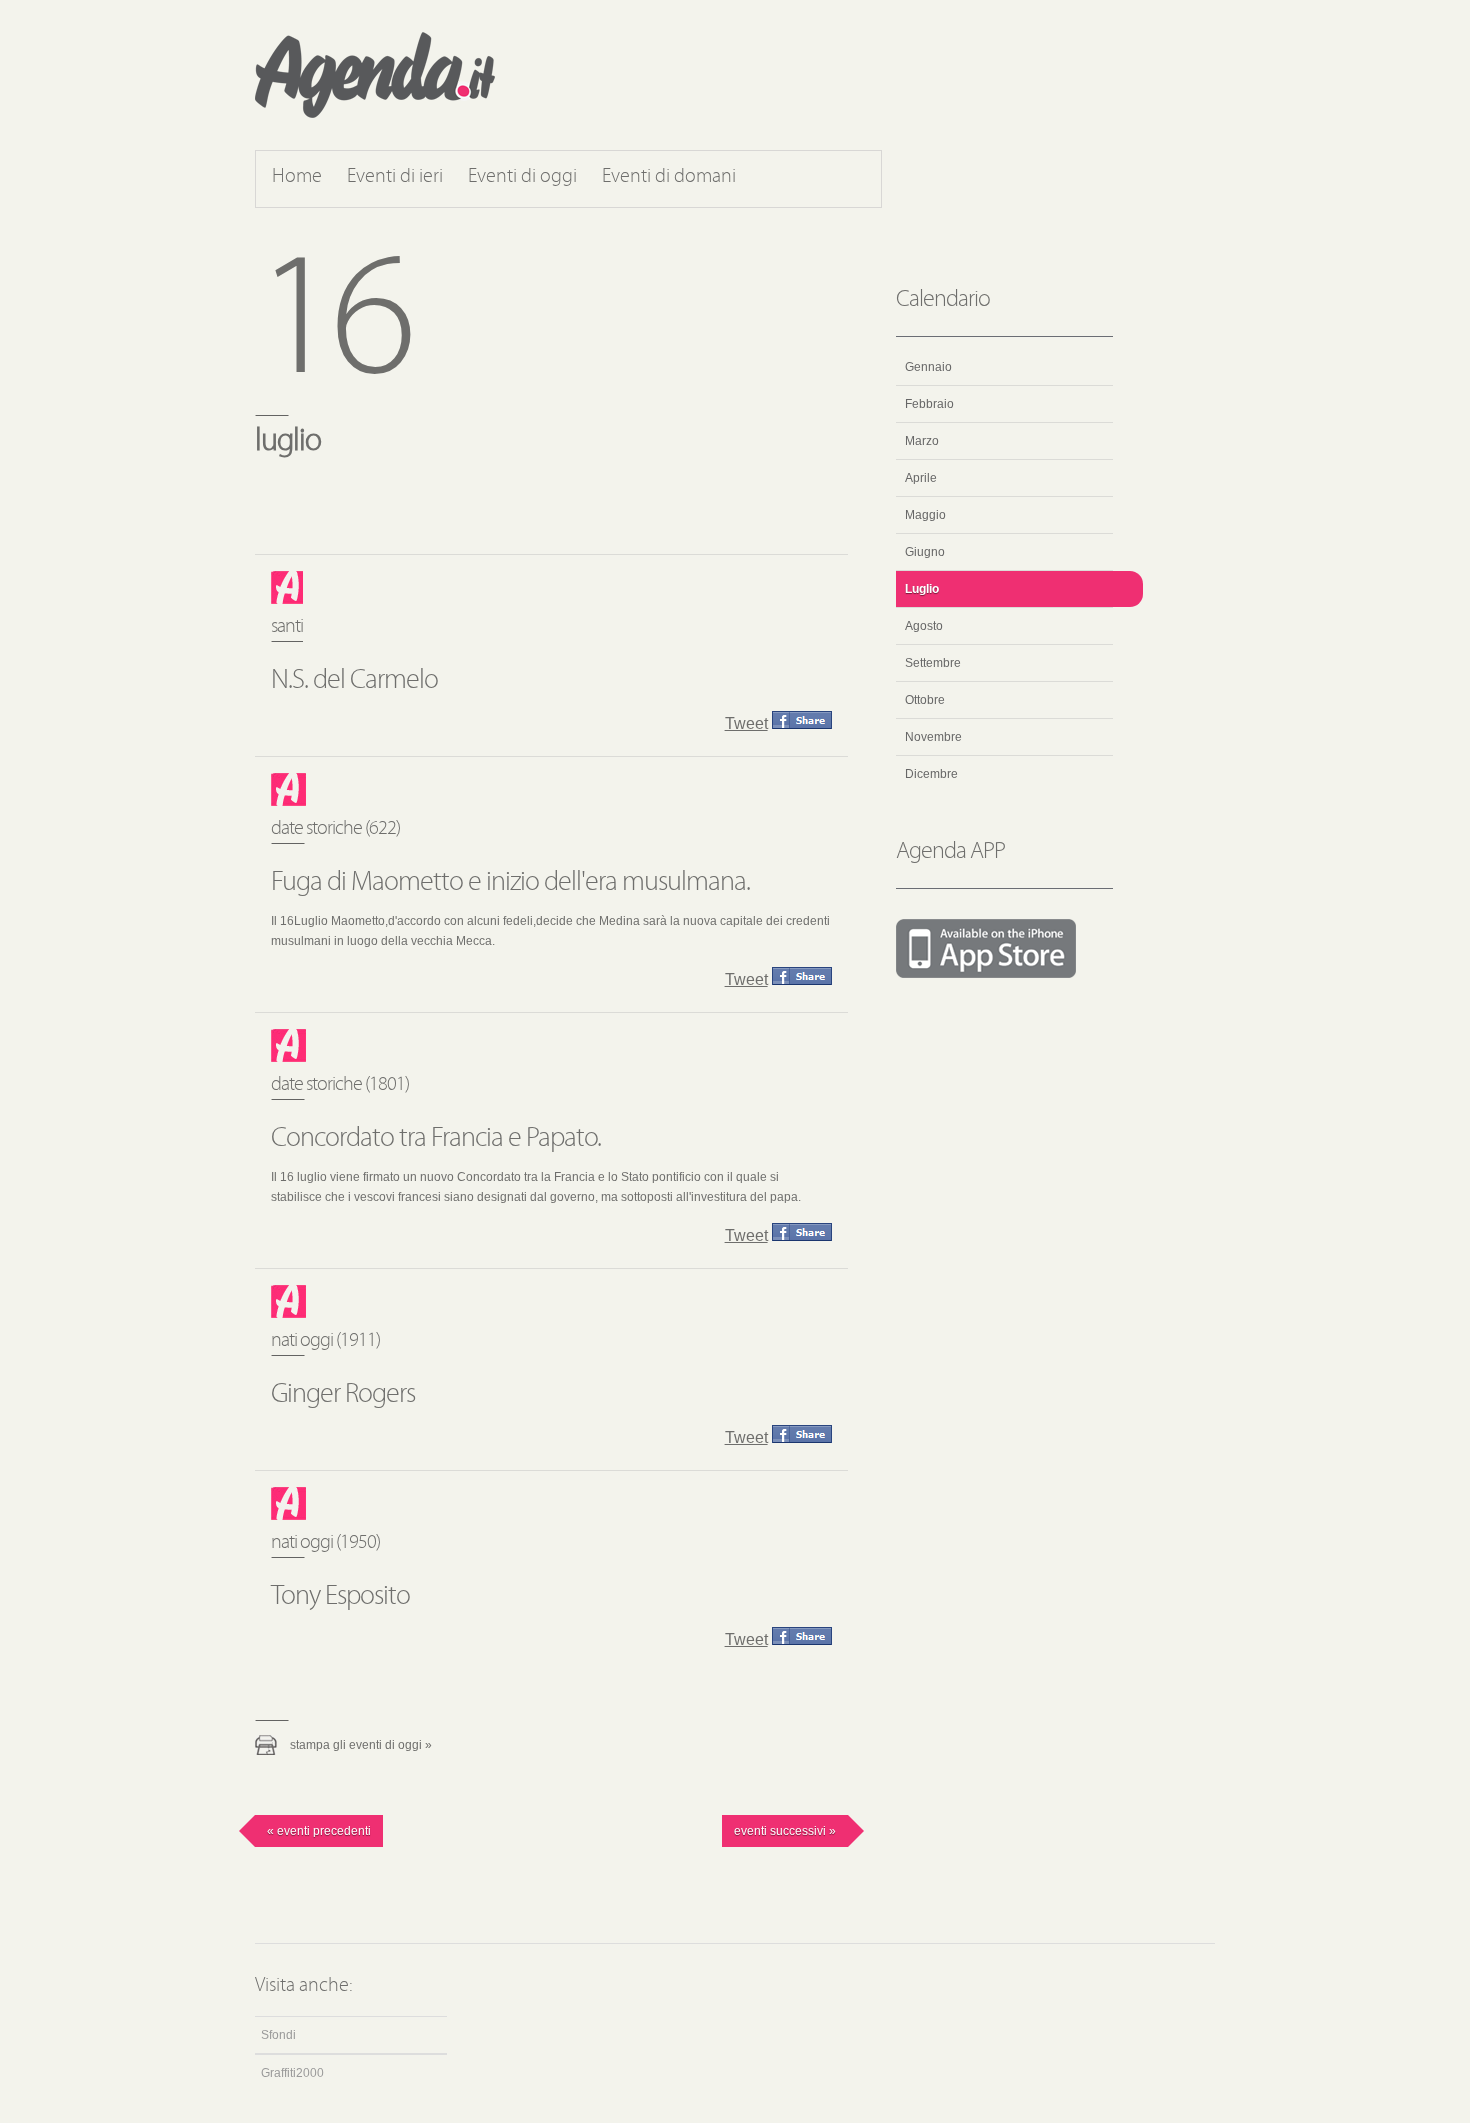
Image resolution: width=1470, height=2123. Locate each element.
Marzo (922, 441)
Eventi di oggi (522, 177)
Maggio (925, 515)
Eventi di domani (669, 177)
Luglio (922, 589)
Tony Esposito (340, 1597)
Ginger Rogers (343, 1395)
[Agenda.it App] (1004, 950)
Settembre (933, 663)
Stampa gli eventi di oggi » (361, 1745)
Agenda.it (375, 75)
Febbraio (929, 404)
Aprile (921, 478)
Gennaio (928, 367)
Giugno (925, 552)
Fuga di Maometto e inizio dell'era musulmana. (510, 883)
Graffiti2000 (292, 2073)
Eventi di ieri (395, 177)
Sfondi (278, 2035)
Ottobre (925, 700)
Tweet (746, 723)
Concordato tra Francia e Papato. (436, 1139)
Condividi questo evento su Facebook (802, 720)
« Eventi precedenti (319, 1831)
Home (297, 177)
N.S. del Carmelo (354, 681)
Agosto (924, 626)
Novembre (933, 737)
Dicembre (931, 774)
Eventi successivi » (785, 1831)
